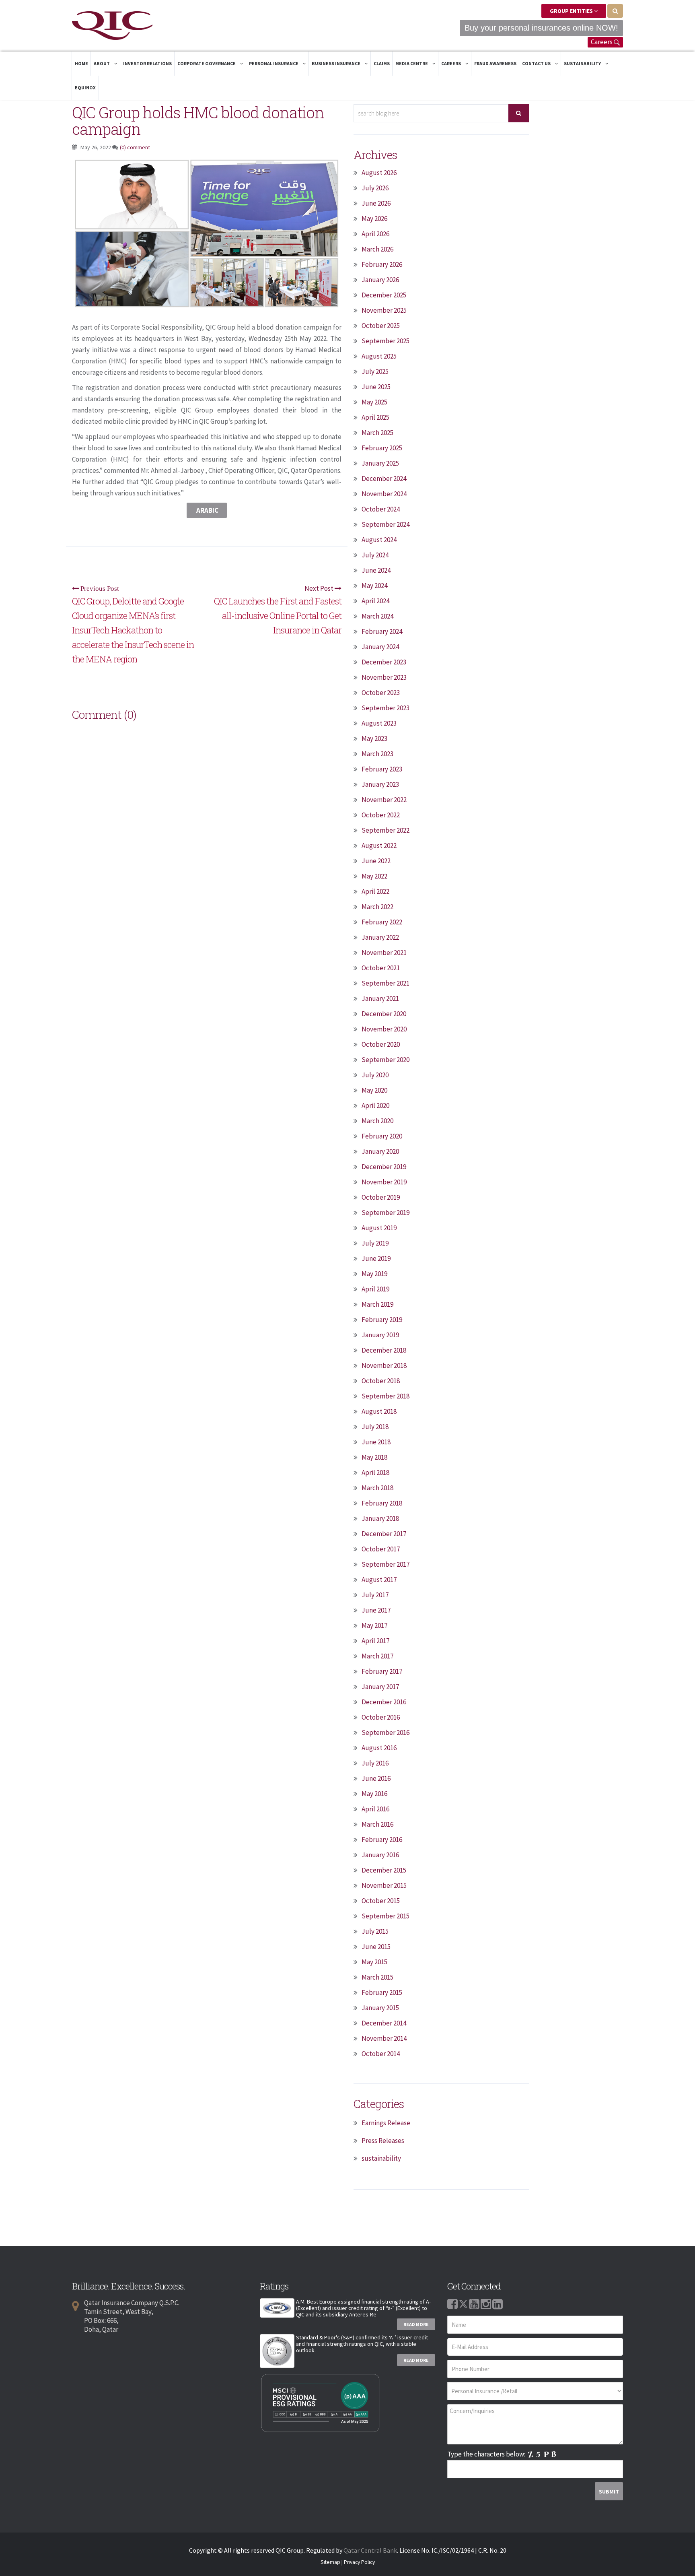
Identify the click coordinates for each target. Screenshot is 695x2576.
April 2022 (375, 891)
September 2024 (386, 524)
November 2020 (384, 1029)
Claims (382, 63)
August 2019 (379, 1228)
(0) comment (135, 147)
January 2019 (380, 1335)
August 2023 (379, 723)
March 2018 (377, 1488)
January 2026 (380, 280)
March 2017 (377, 1656)
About (102, 63)
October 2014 (381, 2054)
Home (81, 63)
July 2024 (375, 555)
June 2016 (376, 1778)
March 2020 (377, 1121)
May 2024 (374, 586)
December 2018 (384, 1350)
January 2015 (380, 2008)
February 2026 (382, 264)
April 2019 (375, 1289)
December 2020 (384, 1014)
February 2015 (382, 1992)
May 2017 (374, 1625)
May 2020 (374, 1090)
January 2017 (380, 1687)
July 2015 (375, 1931)
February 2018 (382, 1503)
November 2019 (384, 1182)
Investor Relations (147, 63)
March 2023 (377, 754)
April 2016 (375, 1809)
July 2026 (375, 188)
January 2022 (380, 937)
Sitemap (330, 2562)
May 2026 (374, 219)
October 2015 (381, 1901)
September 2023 (386, 708)
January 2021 (380, 998)
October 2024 (381, 509)
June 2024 (376, 570)
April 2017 (375, 1641)
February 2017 (382, 1671)
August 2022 (379, 846)
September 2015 (386, 1916)
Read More (416, 2324)
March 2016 (377, 1824)
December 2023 (384, 662)
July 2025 (375, 371)
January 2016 (380, 1855)
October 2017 (381, 1549)
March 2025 (377, 433)
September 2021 (386, 983)
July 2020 (375, 1075)
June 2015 (376, 1947)
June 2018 (376, 1442)
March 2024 (377, 616)
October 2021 (381, 968)
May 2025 (374, 402)
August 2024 (379, 540)
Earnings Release (386, 2123)
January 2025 (380, 463)
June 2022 (376, 861)
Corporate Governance (207, 63)
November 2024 (384, 494)
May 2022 (374, 876)
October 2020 (381, 1044)
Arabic (207, 510)
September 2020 (386, 1060)
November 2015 (384, 1885)
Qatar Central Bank (370, 2550)
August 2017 (379, 1580)
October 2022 (381, 815)
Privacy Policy (359, 2562)
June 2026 (376, 203)
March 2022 (377, 907)
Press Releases (383, 2141)
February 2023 (382, 769)
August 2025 (379, 356)
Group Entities (572, 11)
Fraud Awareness (495, 63)
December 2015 (384, 1870)
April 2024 (375, 601)
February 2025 (382, 448)
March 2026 (377, 249)
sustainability (381, 2158)
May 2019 (374, 1274)
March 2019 (377, 1304)
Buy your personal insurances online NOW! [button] (541, 28)
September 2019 (386, 1213)
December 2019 (384, 1167)
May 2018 (374, 1457)
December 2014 (384, 2023)
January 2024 (380, 647)
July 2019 (375, 1243)
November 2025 (384, 310)
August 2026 (379, 173)
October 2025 (381, 326)
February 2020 (382, 1136)
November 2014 (384, 2038)
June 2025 (376, 387)
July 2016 (375, 1763)
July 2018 (375, 1427)
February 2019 (382, 1320)
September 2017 (386, 1564)
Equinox (85, 88)
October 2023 (381, 693)
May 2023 (374, 738)
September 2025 (386, 341)
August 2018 (379, 1411)
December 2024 (384, 478)
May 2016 (374, 1794)
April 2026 (375, 234)
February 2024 (382, 631)
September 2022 (386, 830)
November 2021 (384, 953)
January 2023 (380, 784)
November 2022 (384, 800)
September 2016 (386, 1732)
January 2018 (380, 1518)
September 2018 (386, 1396)
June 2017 (376, 1610)
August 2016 (379, 1748)
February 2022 (382, 922)
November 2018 (384, 1365)
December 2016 (384, 1702)
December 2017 (384, 1534)
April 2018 (375, 1473)
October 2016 (381, 1717)
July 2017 (375, 1595)
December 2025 (384, 295)
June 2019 (376, 1258)
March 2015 (377, 1977)
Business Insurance (336, 63)
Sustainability (583, 63)
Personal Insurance (274, 63)
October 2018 (381, 1381)
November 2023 (384, 677)
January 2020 (380, 1151)
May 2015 (374, 1962)
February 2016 (382, 1840)
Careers (602, 42)
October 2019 (381, 1197)
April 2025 (375, 417)
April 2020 (375, 1105)
